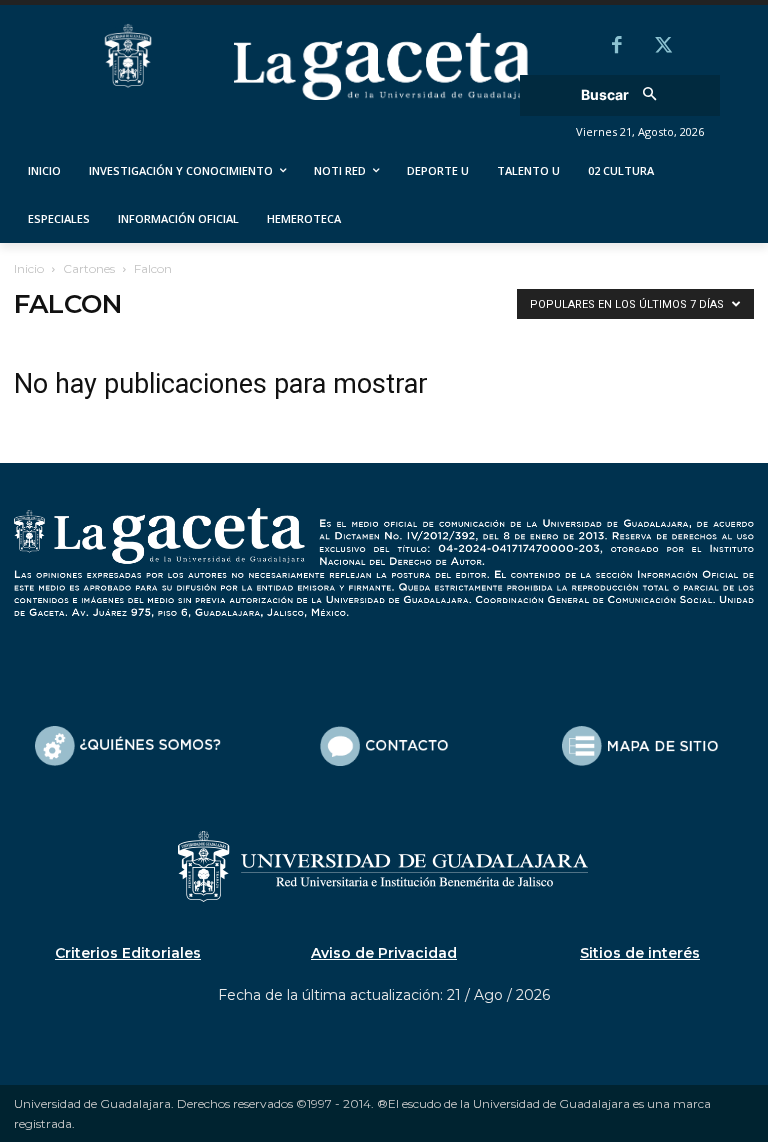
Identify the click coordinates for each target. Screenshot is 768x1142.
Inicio (29, 268)
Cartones (89, 268)
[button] (625, 95)
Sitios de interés (640, 953)
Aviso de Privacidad (384, 953)
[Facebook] (617, 47)
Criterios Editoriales (128, 953)
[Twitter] (663, 47)
